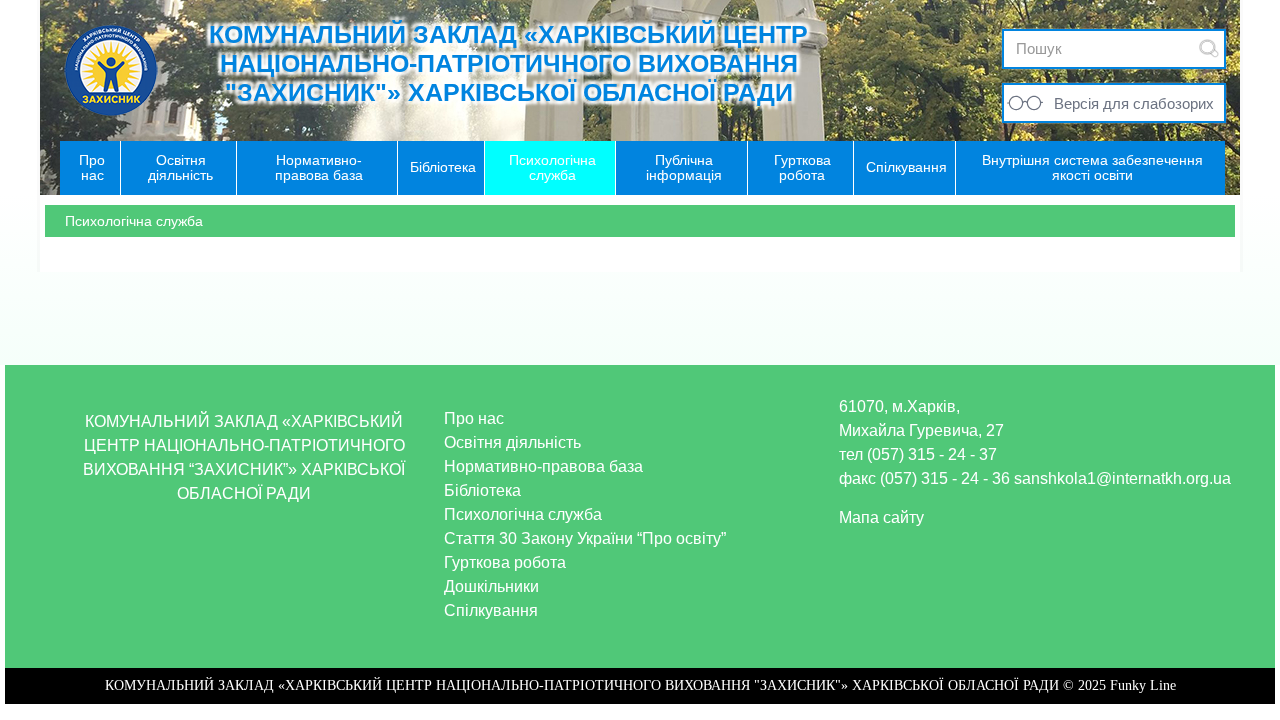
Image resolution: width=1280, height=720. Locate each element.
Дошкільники (491, 586)
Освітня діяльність (512, 442)
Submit (1209, 48)
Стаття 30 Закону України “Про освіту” (585, 538)
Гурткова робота (505, 562)
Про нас (474, 418)
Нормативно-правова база (543, 466)
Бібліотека (482, 490)
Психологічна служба (523, 514)
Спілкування (491, 610)
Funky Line (1143, 685)
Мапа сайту (881, 517)
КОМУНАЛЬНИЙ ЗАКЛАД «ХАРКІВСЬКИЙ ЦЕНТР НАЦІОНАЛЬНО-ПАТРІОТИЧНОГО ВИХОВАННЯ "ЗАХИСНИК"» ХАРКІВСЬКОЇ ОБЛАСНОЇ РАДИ (508, 63)
